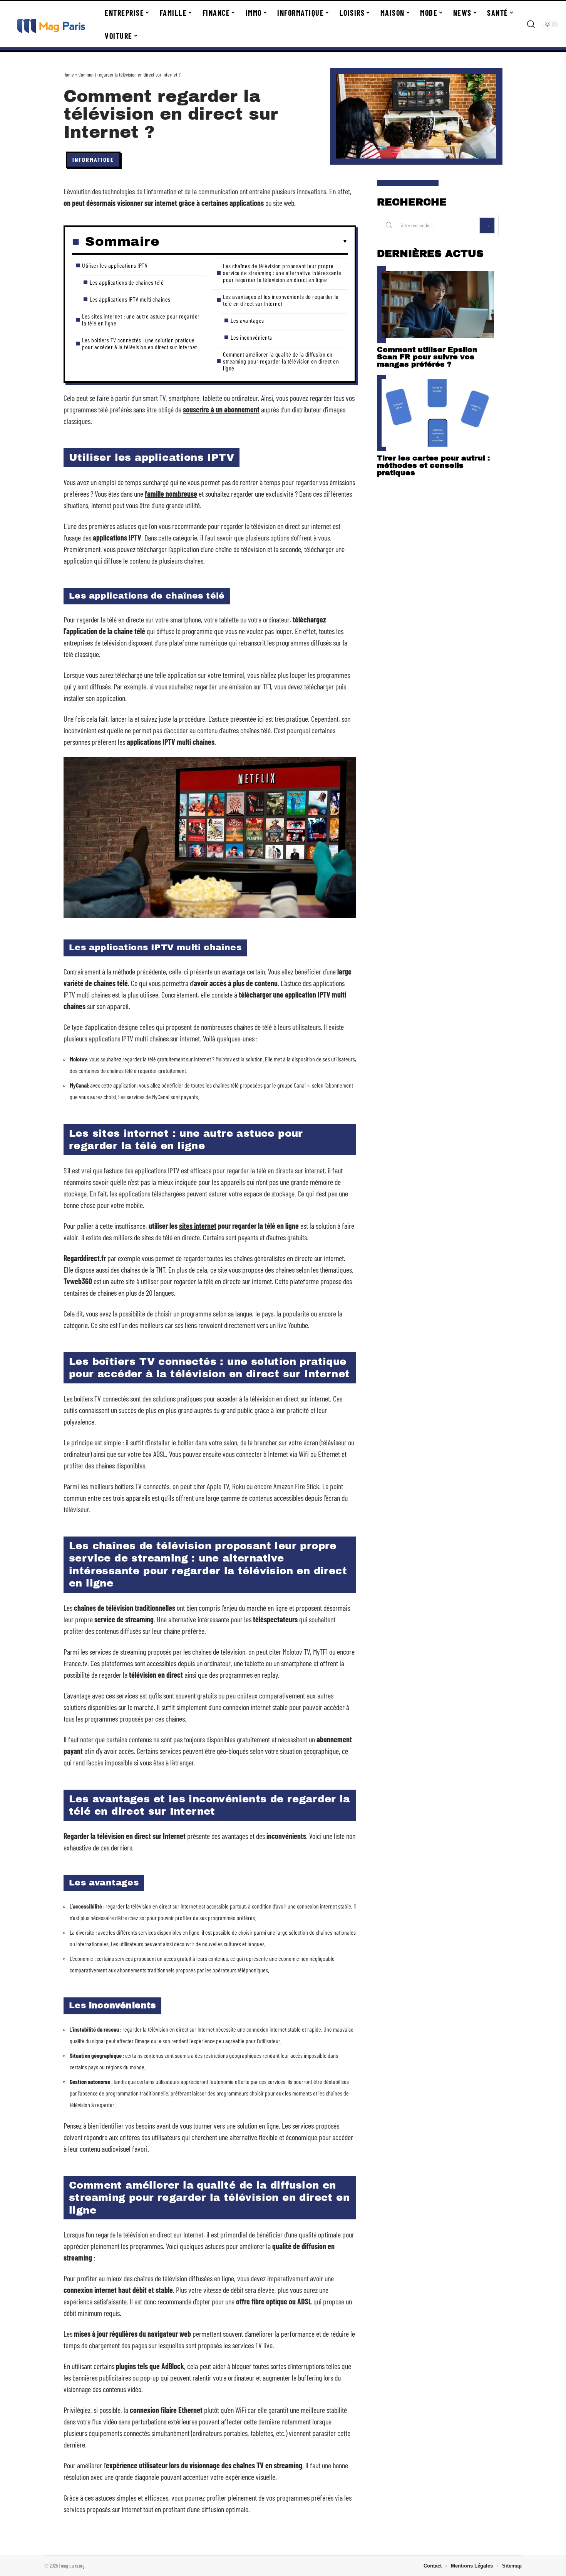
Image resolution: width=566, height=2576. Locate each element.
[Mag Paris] (51, 24)
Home (69, 74)
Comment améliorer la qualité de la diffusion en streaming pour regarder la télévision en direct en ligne (281, 361)
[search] (531, 24)
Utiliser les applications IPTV (115, 265)
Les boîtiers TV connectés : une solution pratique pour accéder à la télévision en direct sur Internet (140, 343)
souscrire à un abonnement (221, 409)
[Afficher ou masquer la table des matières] (254, 242)
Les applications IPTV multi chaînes (130, 299)
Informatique (93, 159)
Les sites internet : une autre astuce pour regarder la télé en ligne (141, 319)
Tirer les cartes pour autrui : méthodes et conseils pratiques (433, 465)
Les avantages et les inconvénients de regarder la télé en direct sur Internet (281, 300)
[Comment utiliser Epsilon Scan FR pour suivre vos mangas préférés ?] (438, 304)
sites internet (198, 1226)
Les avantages (247, 320)
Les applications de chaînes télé (127, 282)
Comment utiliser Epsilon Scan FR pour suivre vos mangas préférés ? (427, 357)
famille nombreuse (171, 494)
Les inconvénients (251, 337)
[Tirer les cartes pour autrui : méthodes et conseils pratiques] (438, 413)
